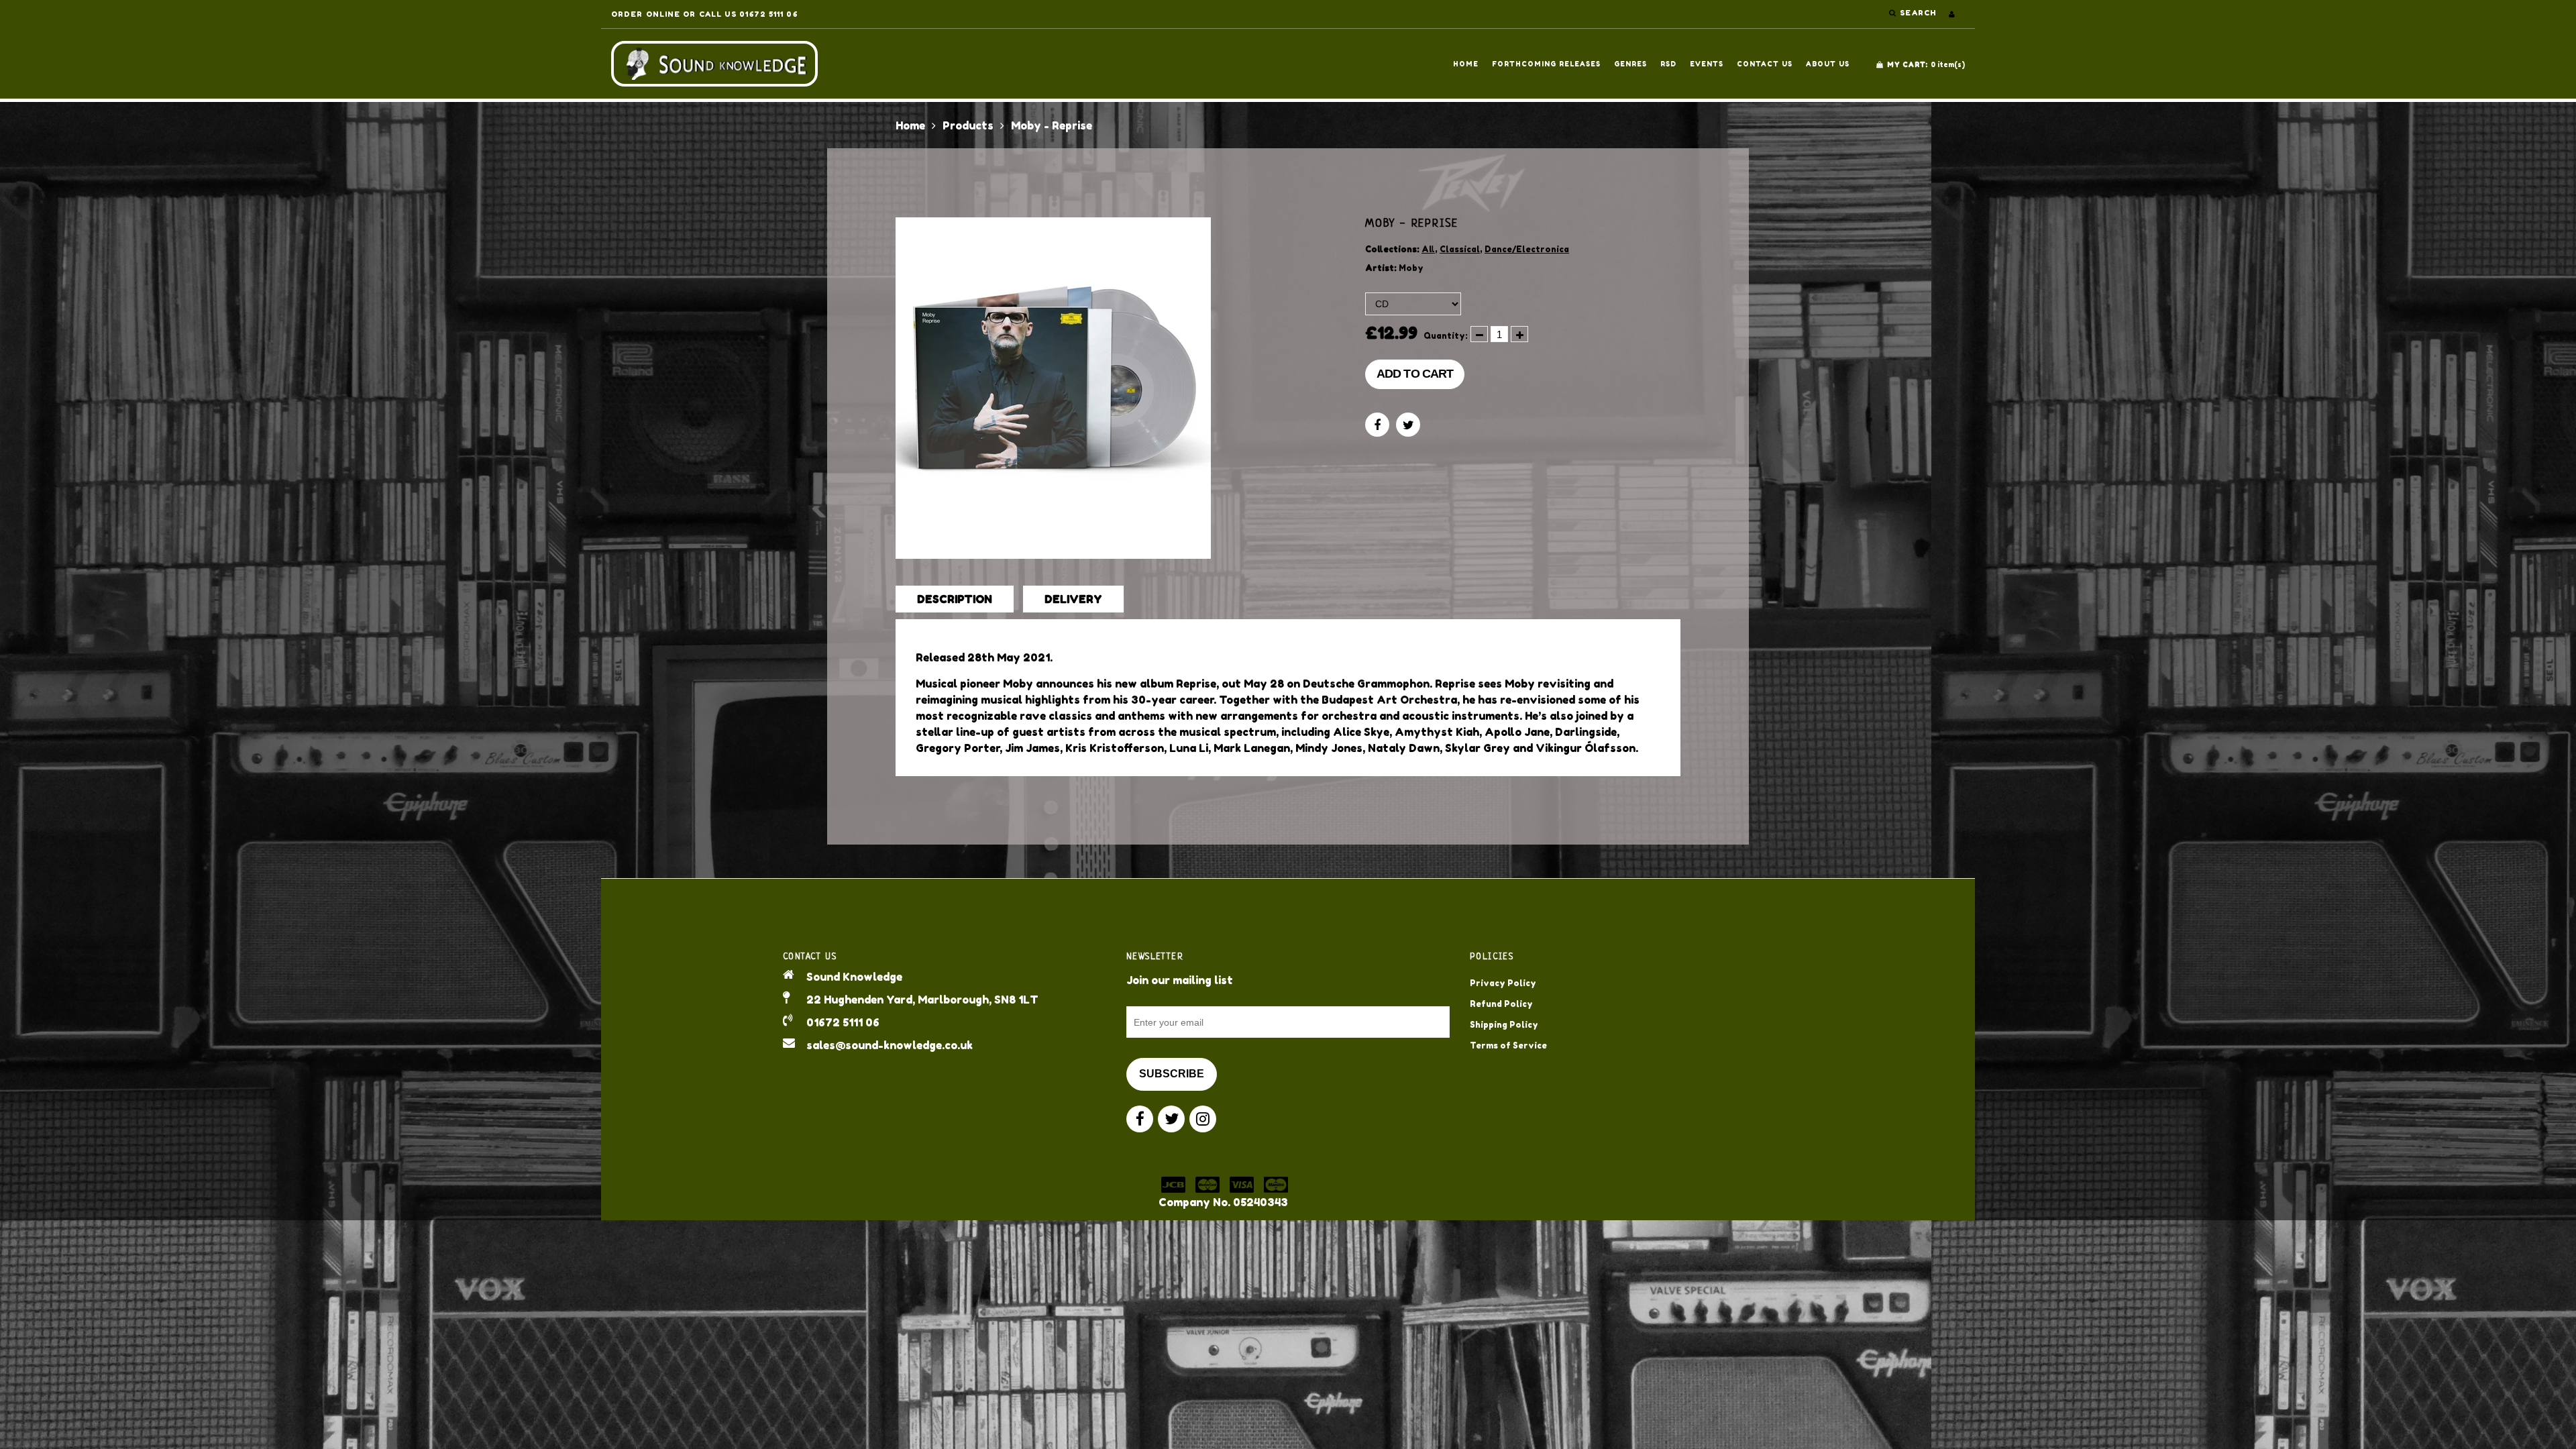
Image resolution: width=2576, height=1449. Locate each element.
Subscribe (1172, 1074)
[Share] (1377, 425)
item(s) (1926, 64)
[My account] (1952, 14)
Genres (1630, 64)
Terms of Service (1508, 1045)
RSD (1668, 64)
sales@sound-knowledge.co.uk (890, 1045)
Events (1707, 64)
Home (1466, 64)
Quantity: (1446, 336)
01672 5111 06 (843, 1022)
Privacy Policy (1503, 983)
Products (968, 125)
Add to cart (1415, 374)
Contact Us (1765, 64)
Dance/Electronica (1527, 249)
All (1428, 249)
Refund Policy (1501, 1004)
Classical (1460, 249)
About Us (1828, 64)
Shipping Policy (1504, 1025)
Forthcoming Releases (1546, 64)
